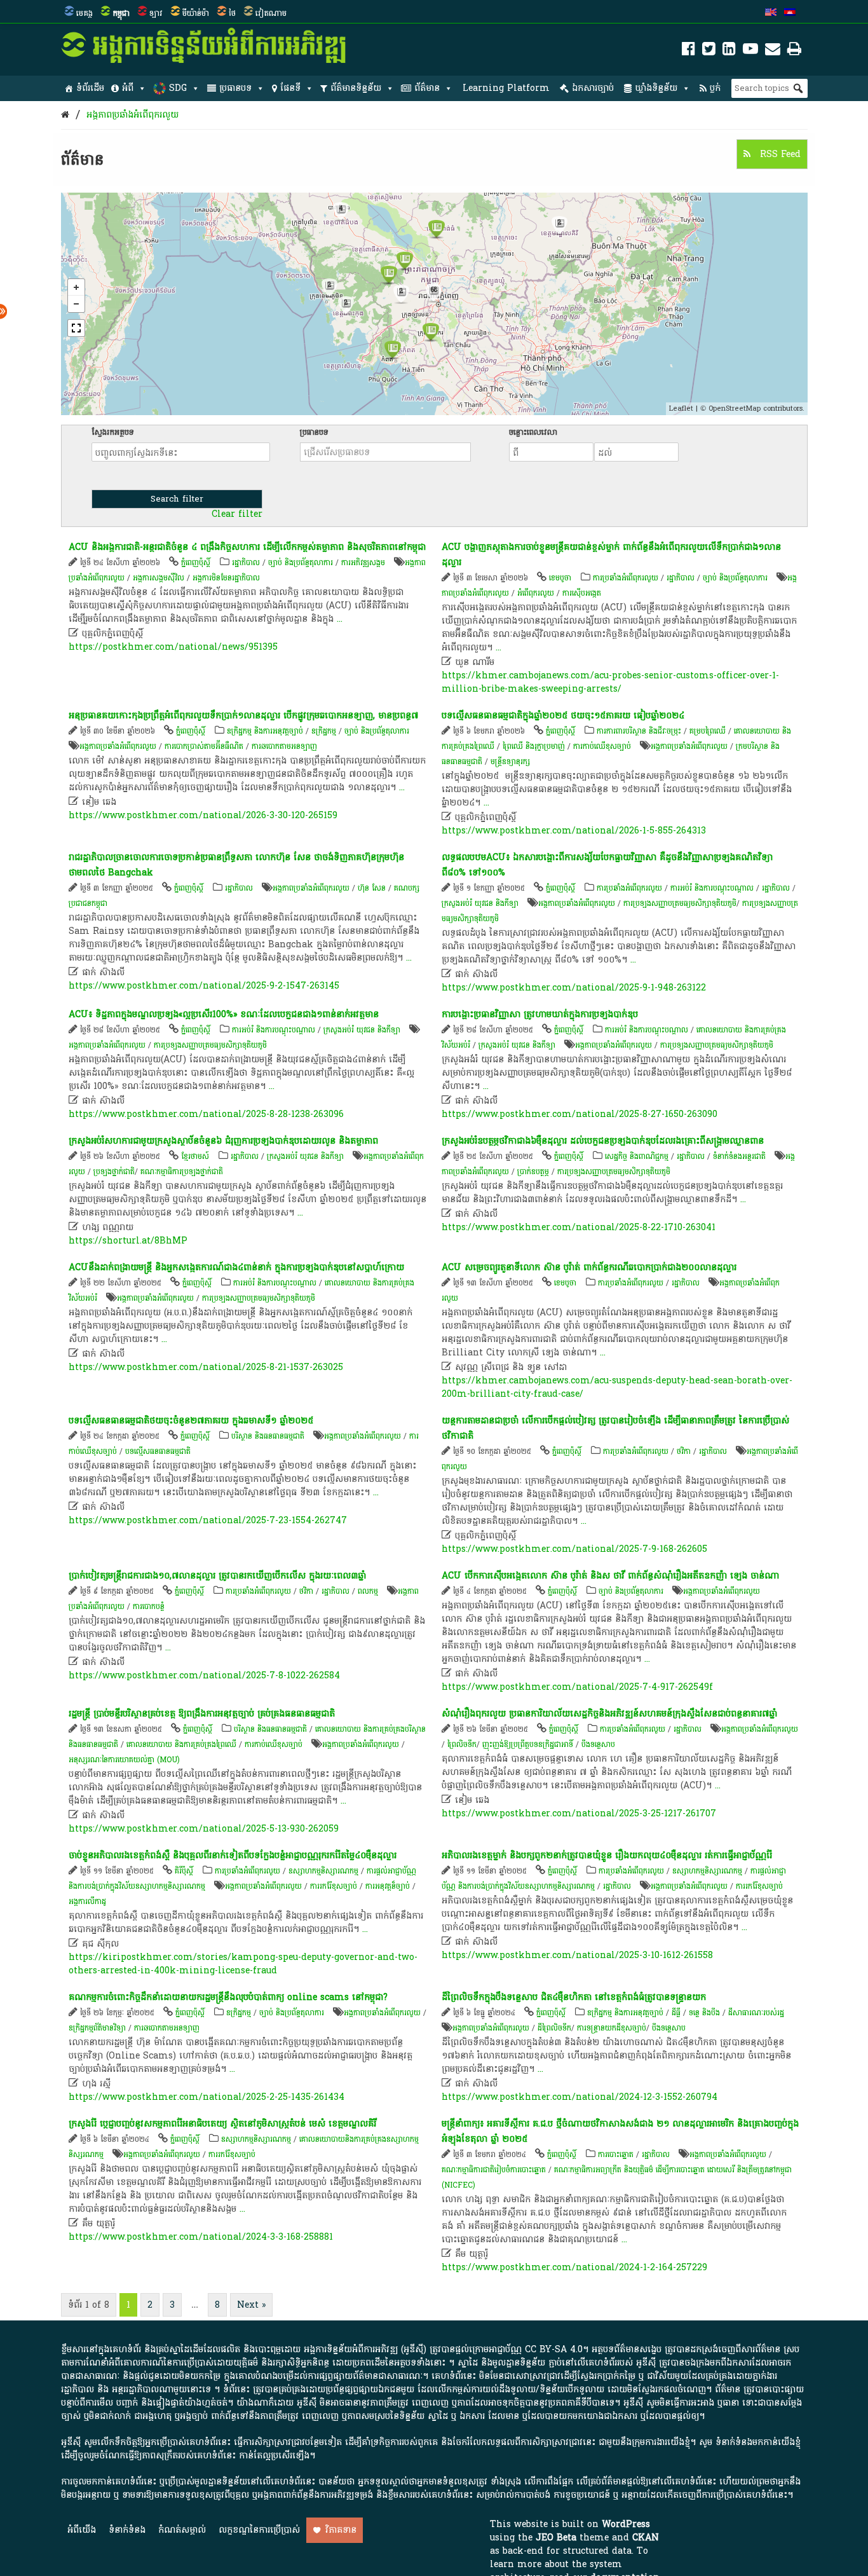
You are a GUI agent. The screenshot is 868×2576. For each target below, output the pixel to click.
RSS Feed (779, 154)
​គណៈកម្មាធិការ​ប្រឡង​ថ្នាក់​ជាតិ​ (182, 1172)
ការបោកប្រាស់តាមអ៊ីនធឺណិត (204, 746)
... (340, 619)
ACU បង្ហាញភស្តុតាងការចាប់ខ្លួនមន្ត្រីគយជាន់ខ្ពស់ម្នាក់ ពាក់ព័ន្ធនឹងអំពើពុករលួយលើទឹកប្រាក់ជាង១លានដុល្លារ (611, 555)
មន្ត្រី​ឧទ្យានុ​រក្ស (510, 762)
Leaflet (681, 408)
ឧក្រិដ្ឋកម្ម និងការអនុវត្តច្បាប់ (265, 731)
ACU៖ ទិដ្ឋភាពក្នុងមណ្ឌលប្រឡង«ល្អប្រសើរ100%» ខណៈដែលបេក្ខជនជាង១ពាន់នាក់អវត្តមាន (224, 1014)
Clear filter (237, 514)
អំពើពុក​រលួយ (536, 593)
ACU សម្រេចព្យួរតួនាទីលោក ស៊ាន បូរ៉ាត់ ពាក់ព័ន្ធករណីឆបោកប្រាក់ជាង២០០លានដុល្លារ (589, 1267)
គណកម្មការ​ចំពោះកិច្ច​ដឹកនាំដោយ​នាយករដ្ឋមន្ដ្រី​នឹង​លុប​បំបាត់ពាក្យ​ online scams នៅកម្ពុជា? (228, 1997)
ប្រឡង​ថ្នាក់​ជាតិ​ (114, 1172)
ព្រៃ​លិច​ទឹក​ (462, 1744)
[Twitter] (709, 51)
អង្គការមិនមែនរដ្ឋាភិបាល (226, 578)
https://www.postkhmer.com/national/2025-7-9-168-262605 (574, 1549)
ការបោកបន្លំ (149, 1607)
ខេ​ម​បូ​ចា (560, 578)
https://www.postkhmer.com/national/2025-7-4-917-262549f (577, 1687)
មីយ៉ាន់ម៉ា (196, 13)
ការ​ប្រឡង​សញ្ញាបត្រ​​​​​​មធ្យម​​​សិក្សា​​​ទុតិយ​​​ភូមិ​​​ (680, 903)
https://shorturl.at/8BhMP (128, 1241)
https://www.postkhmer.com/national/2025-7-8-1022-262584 (204, 1675)
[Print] (794, 51)
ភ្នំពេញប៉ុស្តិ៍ (196, 563)
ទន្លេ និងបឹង (704, 2013)
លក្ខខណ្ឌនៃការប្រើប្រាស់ (259, 2530)
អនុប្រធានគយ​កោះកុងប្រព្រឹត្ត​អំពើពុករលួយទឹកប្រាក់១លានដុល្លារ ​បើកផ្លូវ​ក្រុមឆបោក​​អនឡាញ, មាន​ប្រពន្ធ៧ (243, 716)
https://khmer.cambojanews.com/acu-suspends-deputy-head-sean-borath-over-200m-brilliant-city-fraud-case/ (617, 1387)
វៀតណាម (271, 13)
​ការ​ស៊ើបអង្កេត (582, 593)
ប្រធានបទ (235, 88)
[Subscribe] (773, 51)
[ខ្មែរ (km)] (790, 13)
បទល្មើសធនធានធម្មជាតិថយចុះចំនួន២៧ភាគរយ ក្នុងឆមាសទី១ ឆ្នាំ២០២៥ (191, 1421)
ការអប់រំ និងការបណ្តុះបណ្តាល (712, 888)
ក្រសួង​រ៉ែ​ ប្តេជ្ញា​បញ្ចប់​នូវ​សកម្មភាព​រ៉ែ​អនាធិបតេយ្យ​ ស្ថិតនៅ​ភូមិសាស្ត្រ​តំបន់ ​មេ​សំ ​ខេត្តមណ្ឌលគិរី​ (222, 2124)
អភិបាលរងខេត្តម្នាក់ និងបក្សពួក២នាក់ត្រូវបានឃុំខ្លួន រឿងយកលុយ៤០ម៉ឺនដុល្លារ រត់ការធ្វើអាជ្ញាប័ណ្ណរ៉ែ (607, 1855)
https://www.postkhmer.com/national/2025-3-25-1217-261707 (579, 1813)
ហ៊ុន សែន (372, 888)
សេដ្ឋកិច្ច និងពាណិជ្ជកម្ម (637, 1156)
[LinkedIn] (729, 51)
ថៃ (232, 13)
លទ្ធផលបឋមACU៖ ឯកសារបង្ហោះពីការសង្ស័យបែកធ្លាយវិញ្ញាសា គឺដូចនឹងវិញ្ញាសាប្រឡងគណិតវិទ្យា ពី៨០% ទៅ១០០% (607, 865)
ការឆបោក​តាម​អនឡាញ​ (284, 746)
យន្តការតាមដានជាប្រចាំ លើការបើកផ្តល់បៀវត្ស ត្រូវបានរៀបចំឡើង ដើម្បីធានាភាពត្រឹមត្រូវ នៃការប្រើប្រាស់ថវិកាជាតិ (615, 1428)
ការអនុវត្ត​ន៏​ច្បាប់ (388, 1886)
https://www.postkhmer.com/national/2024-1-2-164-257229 (574, 2267)
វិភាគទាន (341, 2530)
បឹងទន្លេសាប (598, 1744)
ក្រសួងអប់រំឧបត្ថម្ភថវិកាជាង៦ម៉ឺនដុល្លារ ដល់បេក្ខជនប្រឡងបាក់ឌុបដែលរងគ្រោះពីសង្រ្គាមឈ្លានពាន (603, 1141)
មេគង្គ (85, 13)
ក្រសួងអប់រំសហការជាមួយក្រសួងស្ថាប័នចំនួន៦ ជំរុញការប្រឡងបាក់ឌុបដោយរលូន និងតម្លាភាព (223, 1141)
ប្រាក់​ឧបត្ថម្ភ (533, 1172)
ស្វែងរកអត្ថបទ (113, 432)
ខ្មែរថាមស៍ (195, 1156)
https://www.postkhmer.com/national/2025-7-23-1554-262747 (208, 1520)
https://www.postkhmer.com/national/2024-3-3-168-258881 (201, 2237)
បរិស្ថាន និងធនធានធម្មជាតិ (268, 1436)
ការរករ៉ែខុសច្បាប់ (334, 1886)
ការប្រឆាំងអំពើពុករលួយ (626, 578)
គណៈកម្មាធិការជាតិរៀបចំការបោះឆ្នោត (494, 2170)
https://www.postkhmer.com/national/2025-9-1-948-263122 (574, 988)
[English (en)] (771, 13)
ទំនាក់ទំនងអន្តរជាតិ (739, 1156)
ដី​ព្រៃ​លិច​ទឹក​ (554, 2028)
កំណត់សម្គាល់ (182, 2530)
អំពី (128, 88)
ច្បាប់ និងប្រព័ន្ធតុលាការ (301, 563)
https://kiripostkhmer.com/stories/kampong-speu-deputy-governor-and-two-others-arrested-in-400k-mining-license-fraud (243, 1964)
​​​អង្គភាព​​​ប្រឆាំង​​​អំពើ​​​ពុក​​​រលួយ (132, 115)
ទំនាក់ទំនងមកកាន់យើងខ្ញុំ (758, 2442)
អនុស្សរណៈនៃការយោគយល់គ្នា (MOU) (124, 1760)
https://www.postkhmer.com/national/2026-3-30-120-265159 (203, 815)
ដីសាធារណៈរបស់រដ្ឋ (756, 2013)
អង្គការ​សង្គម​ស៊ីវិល (159, 578)
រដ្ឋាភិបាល (246, 563)
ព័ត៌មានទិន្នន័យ (356, 88)
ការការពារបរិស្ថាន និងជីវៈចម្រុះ (639, 731)
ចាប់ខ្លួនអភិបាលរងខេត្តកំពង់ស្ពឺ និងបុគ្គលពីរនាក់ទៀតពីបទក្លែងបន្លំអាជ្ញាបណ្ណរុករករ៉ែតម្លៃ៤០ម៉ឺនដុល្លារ (233, 1855)
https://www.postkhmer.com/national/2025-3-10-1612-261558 (577, 1955)
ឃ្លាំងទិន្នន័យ (656, 88)
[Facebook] (688, 51)
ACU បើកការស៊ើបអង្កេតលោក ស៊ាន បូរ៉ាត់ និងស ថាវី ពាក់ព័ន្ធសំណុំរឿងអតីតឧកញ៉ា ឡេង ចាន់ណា (610, 1576)
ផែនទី (290, 88)
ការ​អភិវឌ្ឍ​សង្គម (363, 563)
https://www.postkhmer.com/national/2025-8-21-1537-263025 (206, 1367)
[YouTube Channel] (750, 51)
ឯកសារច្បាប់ (593, 88)
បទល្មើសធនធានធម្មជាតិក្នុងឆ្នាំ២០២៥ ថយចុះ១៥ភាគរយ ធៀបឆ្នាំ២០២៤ (563, 716)
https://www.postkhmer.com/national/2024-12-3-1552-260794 (580, 2097)
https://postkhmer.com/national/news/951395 (173, 647)
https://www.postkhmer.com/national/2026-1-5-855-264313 (574, 831)
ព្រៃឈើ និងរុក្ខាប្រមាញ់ (534, 746)
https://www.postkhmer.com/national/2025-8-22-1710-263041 (579, 1227)
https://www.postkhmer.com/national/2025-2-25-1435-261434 (207, 2097)
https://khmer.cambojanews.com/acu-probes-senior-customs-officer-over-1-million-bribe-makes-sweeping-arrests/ (610, 682)
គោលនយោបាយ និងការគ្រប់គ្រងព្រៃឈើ (181, 1744)
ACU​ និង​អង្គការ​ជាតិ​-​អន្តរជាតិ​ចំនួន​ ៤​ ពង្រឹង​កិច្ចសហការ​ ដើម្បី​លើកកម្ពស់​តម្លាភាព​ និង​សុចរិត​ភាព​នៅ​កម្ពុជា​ (247, 547)
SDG (178, 88)
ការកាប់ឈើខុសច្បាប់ (602, 746)
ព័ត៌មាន (427, 88)
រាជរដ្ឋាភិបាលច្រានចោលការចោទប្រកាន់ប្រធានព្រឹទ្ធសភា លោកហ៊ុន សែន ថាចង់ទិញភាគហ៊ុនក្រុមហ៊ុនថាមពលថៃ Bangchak (236, 865)
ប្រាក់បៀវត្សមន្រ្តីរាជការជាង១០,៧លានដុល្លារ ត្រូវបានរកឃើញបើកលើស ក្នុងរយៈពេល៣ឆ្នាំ (217, 1576)
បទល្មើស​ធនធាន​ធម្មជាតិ (158, 1451)
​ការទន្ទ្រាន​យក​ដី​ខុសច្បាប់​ (612, 2028)
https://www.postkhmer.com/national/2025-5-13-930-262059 (204, 1829)
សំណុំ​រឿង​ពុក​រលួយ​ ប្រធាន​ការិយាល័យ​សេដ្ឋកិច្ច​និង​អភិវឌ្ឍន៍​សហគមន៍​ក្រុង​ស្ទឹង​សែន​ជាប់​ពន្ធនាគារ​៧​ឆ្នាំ (609, 1714)
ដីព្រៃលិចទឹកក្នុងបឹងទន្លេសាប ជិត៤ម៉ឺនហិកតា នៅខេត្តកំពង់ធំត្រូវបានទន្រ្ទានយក (574, 1997)
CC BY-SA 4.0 (554, 2349)
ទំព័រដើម (90, 88)
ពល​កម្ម (368, 1591)
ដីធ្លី (676, 2013)
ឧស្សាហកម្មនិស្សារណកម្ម (323, 1871)
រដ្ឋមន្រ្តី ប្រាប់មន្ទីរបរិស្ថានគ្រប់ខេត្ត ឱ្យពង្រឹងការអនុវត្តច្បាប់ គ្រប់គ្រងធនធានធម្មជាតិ (202, 1714)
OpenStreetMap (735, 408)
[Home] (65, 115)
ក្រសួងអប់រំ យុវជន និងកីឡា (480, 903)
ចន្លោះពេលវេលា (533, 432)
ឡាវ (156, 13)
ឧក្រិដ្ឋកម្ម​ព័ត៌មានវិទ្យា (97, 2028)
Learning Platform (506, 88)
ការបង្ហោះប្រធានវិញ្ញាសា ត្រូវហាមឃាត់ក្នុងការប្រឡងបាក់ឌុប (540, 1014)
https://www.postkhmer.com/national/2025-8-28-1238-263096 (206, 1114)
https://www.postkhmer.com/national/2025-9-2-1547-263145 (204, 986)
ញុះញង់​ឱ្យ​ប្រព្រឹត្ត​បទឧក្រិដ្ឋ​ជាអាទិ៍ (528, 1744)
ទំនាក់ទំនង (127, 2530)
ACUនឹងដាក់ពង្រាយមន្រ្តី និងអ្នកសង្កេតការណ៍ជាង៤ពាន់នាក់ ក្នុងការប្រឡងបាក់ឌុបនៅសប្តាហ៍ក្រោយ (236, 1267)
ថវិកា (684, 1451)
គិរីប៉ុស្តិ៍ (184, 1871)
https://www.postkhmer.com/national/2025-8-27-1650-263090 (580, 1114)
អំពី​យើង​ (82, 2530)
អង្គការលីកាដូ (87, 1901)
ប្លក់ (715, 88)
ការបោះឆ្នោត (616, 2155)
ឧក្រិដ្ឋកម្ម (324, 731)
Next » (251, 2305)
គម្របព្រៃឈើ (708, 731)
